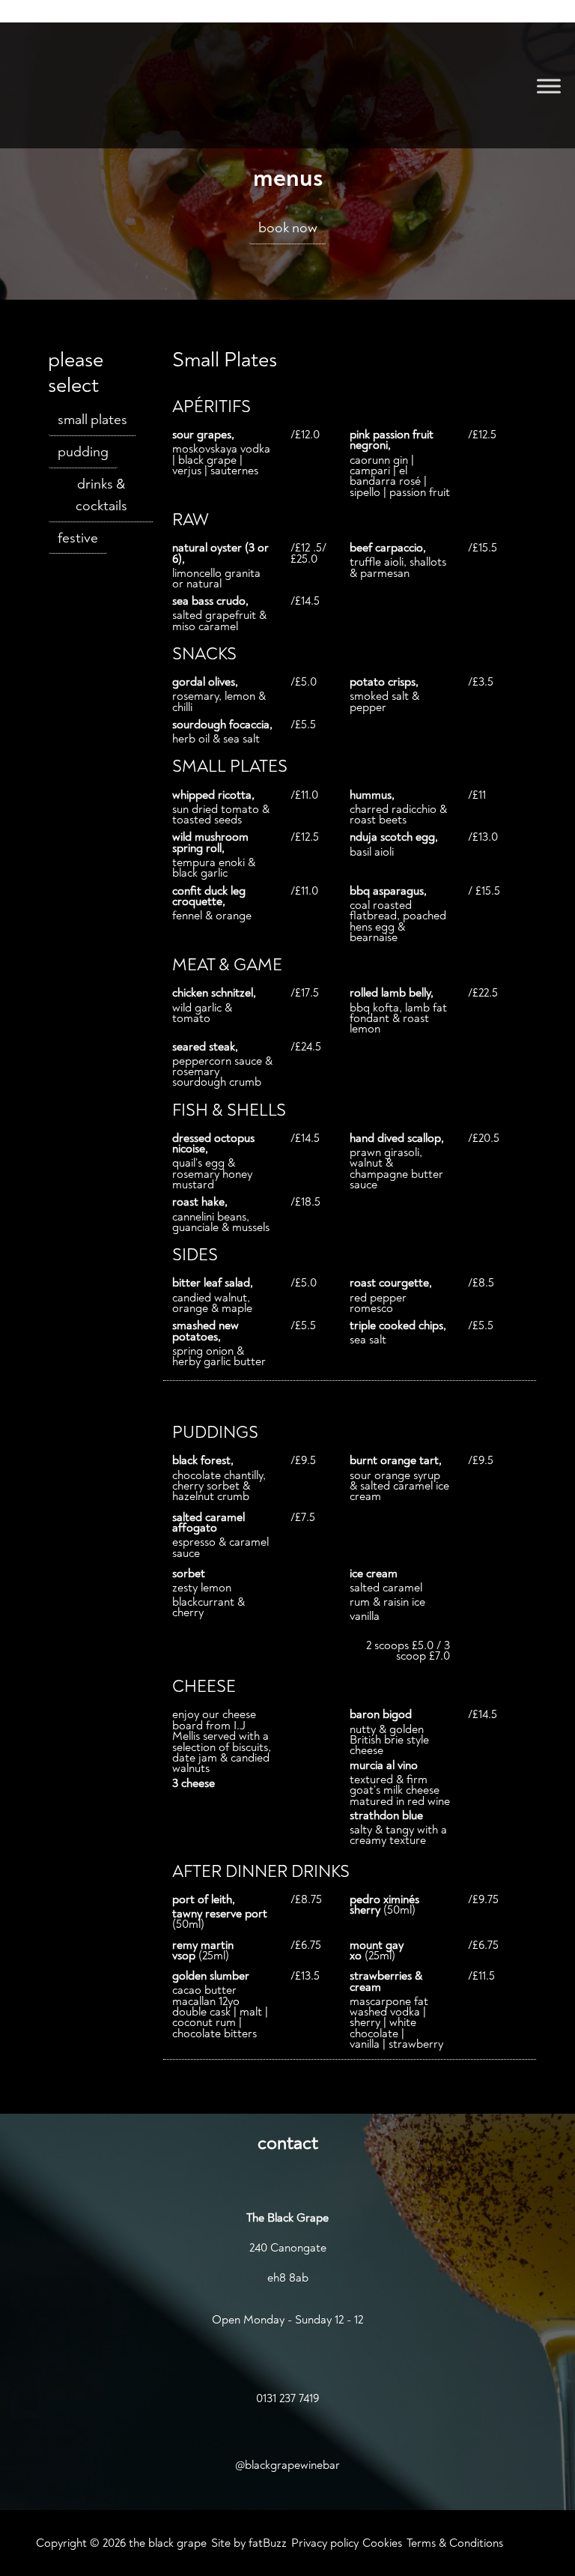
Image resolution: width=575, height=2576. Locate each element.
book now (288, 228)
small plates (92, 420)
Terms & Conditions (455, 2543)
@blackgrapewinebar (287, 2465)
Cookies (382, 2543)
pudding (83, 452)
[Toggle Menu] (549, 86)
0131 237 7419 (287, 2398)
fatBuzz (268, 2543)
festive (78, 538)
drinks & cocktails (101, 495)
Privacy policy (325, 2543)
